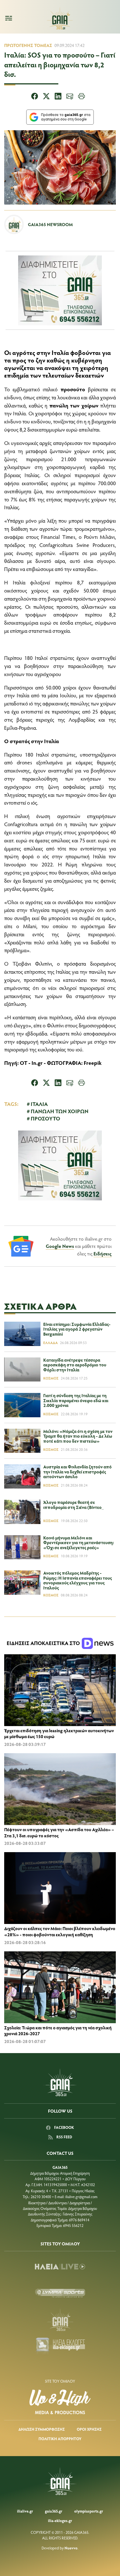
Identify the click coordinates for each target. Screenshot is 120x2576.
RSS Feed (64, 2137)
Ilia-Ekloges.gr (60, 2521)
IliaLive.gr (25, 2511)
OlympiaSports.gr (89, 2511)
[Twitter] (46, 97)
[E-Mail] (70, 97)
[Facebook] (35, 97)
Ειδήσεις (103, 1253)
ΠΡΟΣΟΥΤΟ (45, 1118)
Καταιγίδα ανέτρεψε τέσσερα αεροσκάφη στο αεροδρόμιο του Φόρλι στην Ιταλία (75, 1365)
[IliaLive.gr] (60, 2267)
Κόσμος (51, 1378)
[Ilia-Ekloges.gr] (60, 2346)
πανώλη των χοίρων (74, 405)
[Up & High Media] (60, 2402)
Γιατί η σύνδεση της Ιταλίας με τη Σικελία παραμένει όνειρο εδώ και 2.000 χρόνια (76, 1400)
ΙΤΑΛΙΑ (39, 1104)
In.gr (37, 1063)
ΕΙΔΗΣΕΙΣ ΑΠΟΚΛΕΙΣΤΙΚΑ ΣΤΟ (44, 1643)
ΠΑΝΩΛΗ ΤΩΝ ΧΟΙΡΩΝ (60, 1111)
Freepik (93, 1063)
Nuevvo (71, 2548)
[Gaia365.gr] (60, 2320)
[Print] (81, 97)
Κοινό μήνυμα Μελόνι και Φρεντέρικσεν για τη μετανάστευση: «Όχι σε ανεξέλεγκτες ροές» (79, 1542)
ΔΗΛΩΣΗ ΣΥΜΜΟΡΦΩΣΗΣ (42, 2429)
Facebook (64, 2127)
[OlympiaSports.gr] (60, 2293)
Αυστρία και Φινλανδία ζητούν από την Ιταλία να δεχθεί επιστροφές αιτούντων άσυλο (77, 1471)
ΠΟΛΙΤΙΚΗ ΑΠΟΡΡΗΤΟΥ (60, 2439)
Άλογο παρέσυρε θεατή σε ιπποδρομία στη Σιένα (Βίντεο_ (74, 1505)
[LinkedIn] (58, 97)
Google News (60, 1246)
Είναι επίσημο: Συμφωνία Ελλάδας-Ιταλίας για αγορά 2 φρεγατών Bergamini (77, 1329)
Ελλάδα (51, 1343)
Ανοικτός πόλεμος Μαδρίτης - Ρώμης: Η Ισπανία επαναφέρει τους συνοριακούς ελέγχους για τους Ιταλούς (78, 1580)
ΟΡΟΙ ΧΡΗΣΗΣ (89, 2429)
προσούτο (73, 389)
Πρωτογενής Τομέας (28, 45)
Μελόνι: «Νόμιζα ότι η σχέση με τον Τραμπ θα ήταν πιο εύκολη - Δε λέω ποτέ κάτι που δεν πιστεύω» (78, 1436)
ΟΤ (24, 1063)
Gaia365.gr (54, 2511)
